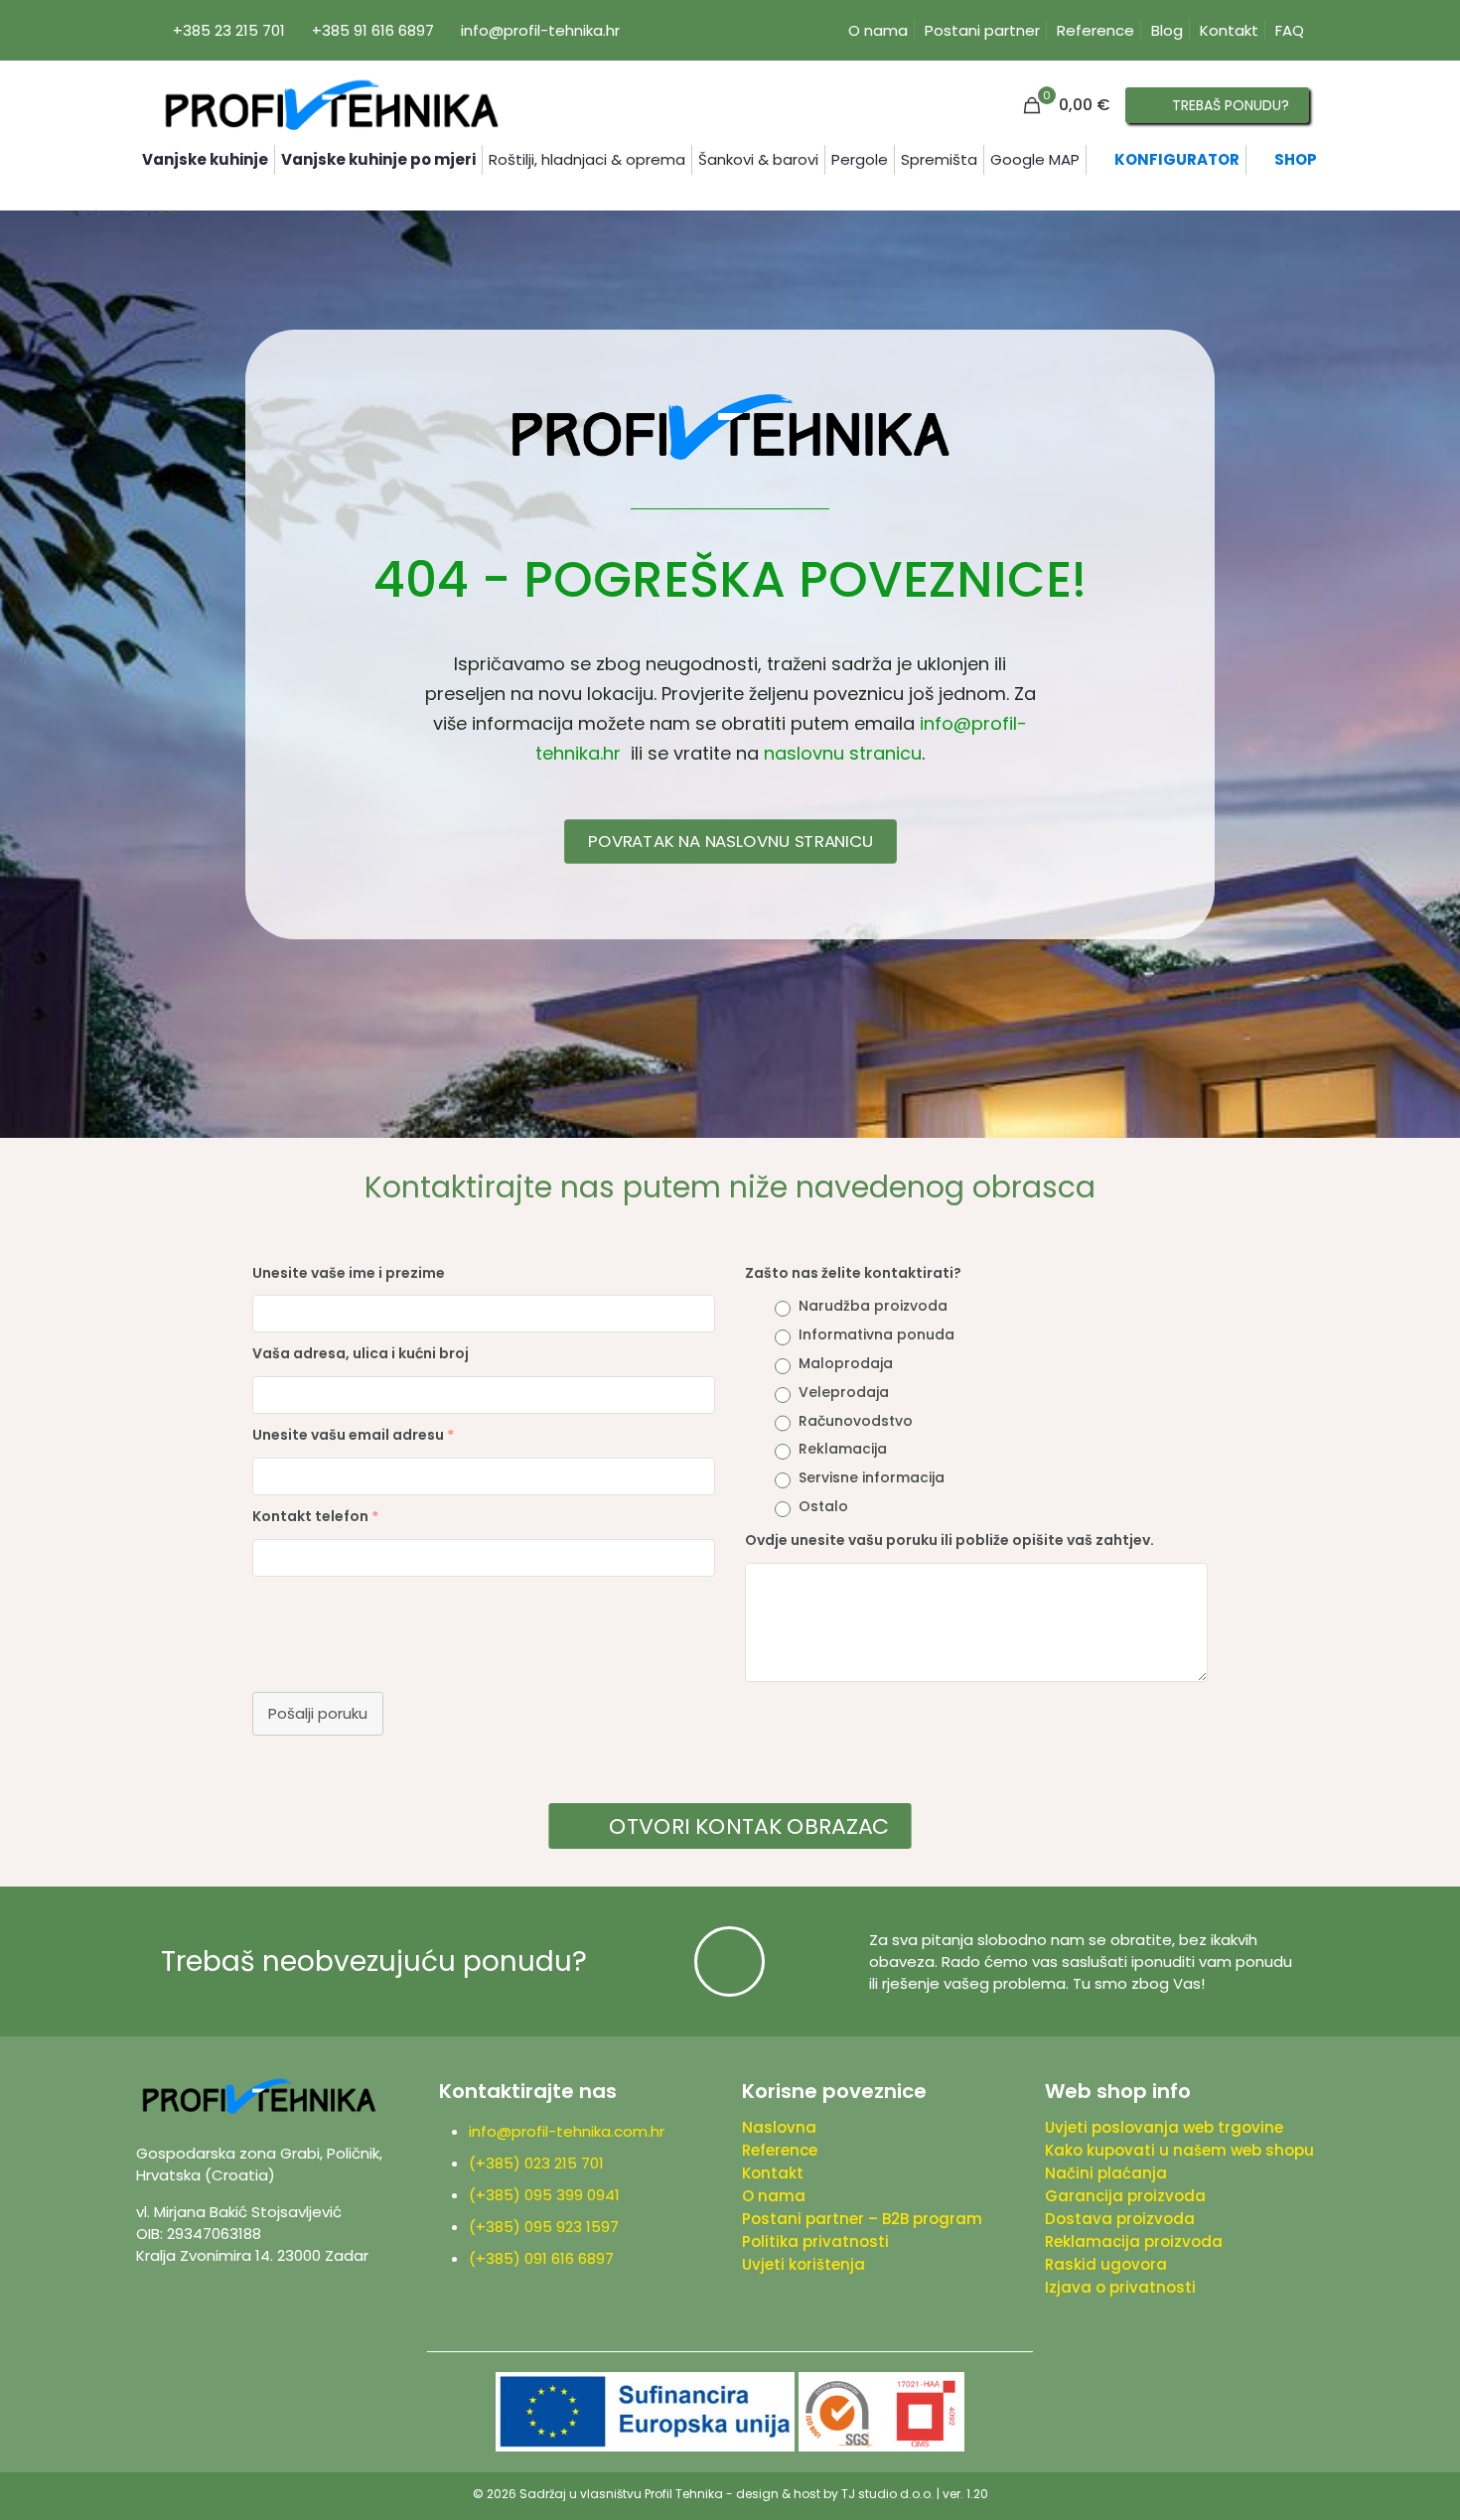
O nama (878, 30)
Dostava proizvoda (1120, 2219)
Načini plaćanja (1106, 2173)
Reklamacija (843, 1449)
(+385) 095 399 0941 (548, 2195)
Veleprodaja (844, 1392)
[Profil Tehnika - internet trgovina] (331, 105)
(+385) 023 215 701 (540, 2163)
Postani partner (982, 30)
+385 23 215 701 (229, 30)
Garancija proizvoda (1125, 2196)
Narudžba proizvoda (873, 1306)
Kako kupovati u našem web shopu (1179, 2150)
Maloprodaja (846, 1363)
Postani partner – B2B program (862, 2219)
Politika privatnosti (815, 2241)
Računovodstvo (856, 1421)
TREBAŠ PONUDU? (1231, 105)
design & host (778, 2494)
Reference (1095, 30)
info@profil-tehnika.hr (540, 30)
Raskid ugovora (1106, 2264)
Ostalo (823, 1506)
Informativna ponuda (876, 1334)
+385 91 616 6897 (373, 30)
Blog (1167, 30)
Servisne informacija (872, 1477)
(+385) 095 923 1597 (548, 2227)
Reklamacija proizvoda (1134, 2241)
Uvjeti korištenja (803, 2264)
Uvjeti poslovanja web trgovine (1164, 2127)
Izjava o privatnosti (1120, 2287)
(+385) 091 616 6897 (541, 2258)
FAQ (1290, 30)
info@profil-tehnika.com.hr (567, 2131)
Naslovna (779, 2127)
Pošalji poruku (318, 1713)
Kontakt (1229, 30)
